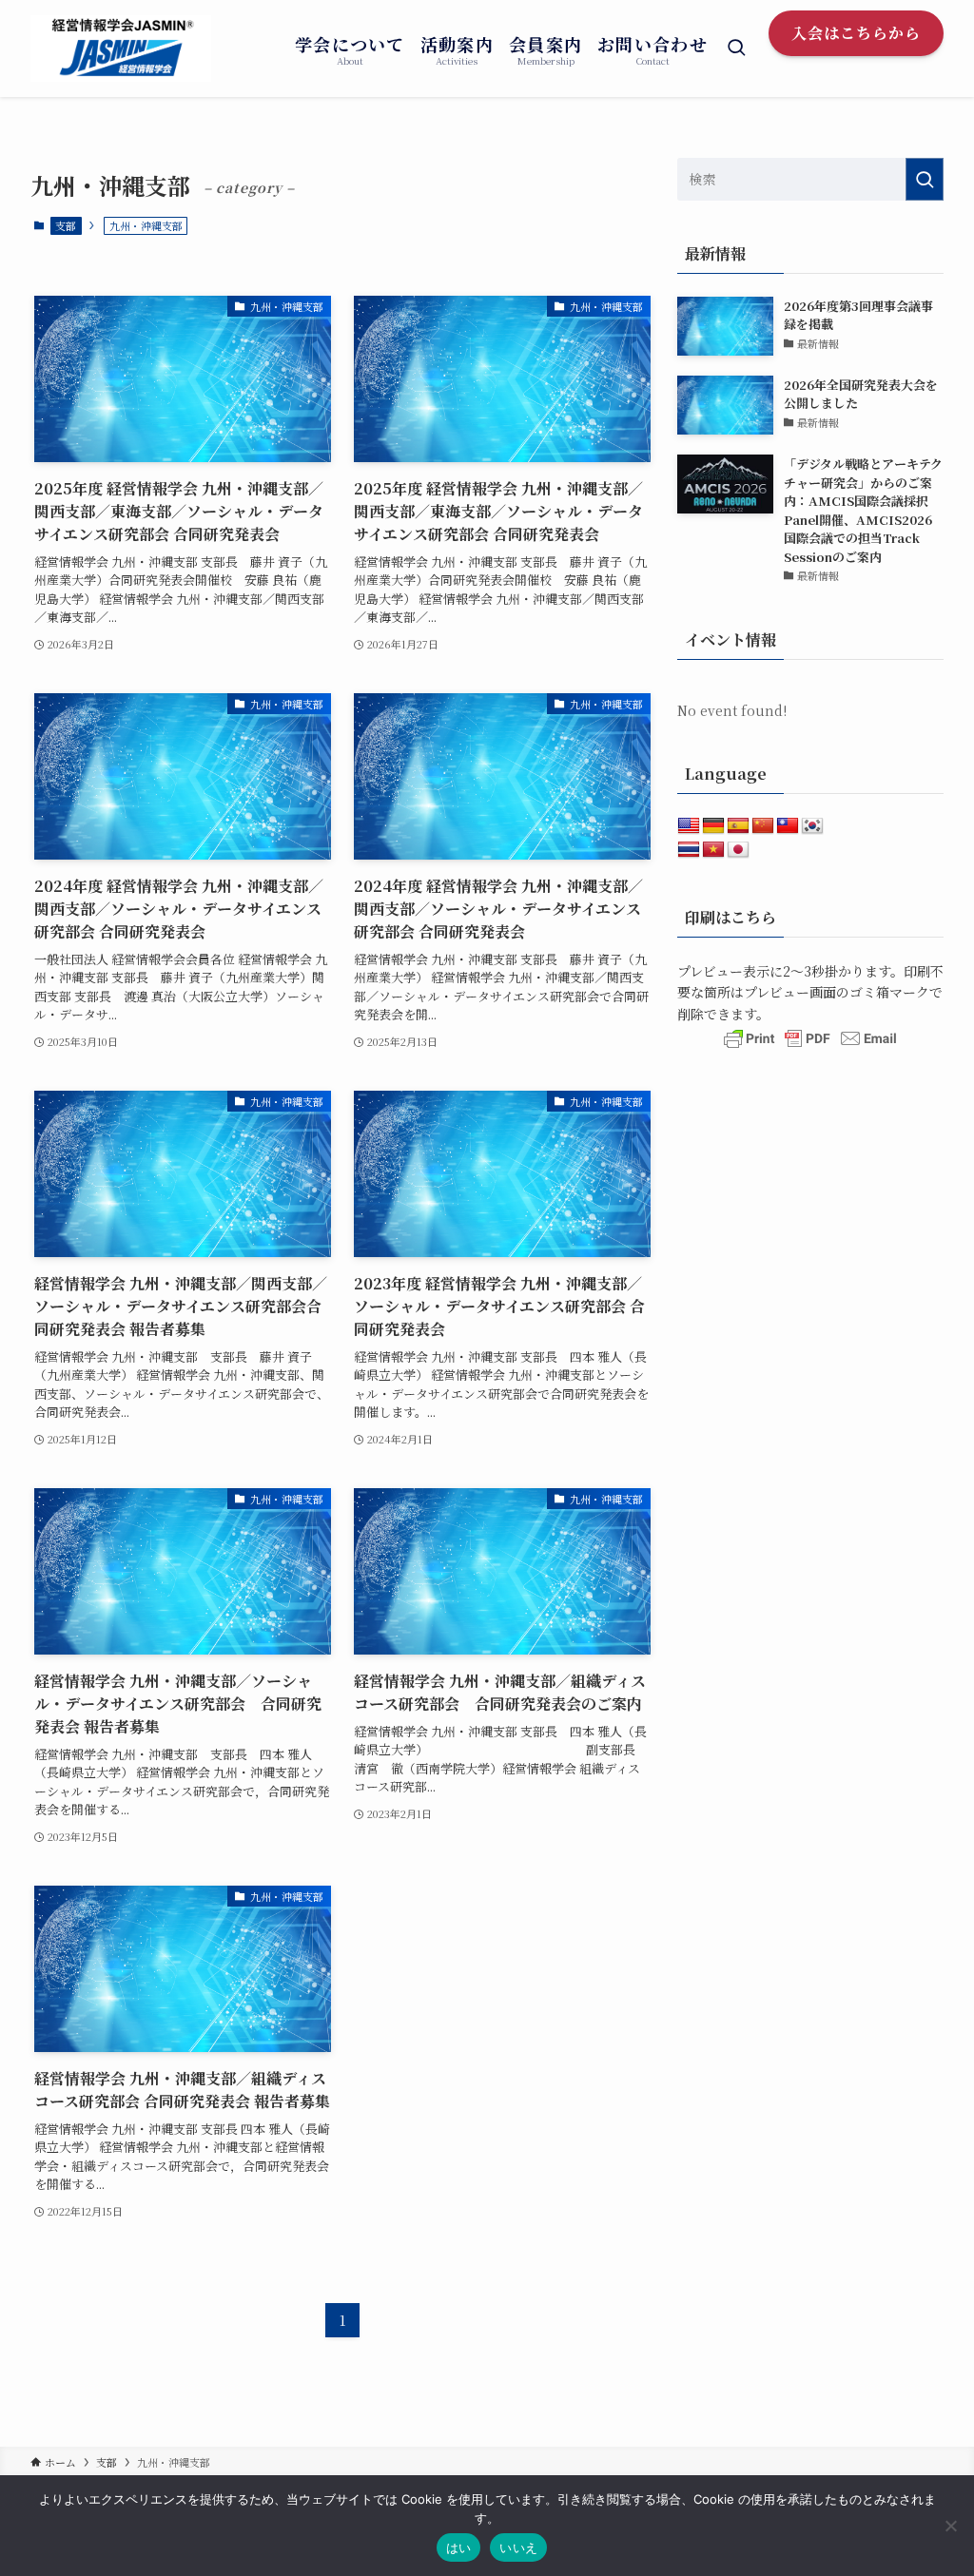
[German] (713, 826)
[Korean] (812, 826)
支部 (66, 225)
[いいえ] (950, 2526)
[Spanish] (738, 826)
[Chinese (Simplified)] (763, 826)
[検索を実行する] (925, 179)
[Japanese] (738, 850)
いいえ (518, 2547)
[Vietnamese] (713, 850)
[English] (689, 826)
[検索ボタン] (736, 48)
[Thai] (689, 850)
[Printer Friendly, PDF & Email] (810, 1047)
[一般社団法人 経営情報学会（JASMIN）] (121, 48)
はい (459, 2547)
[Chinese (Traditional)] (788, 826)
